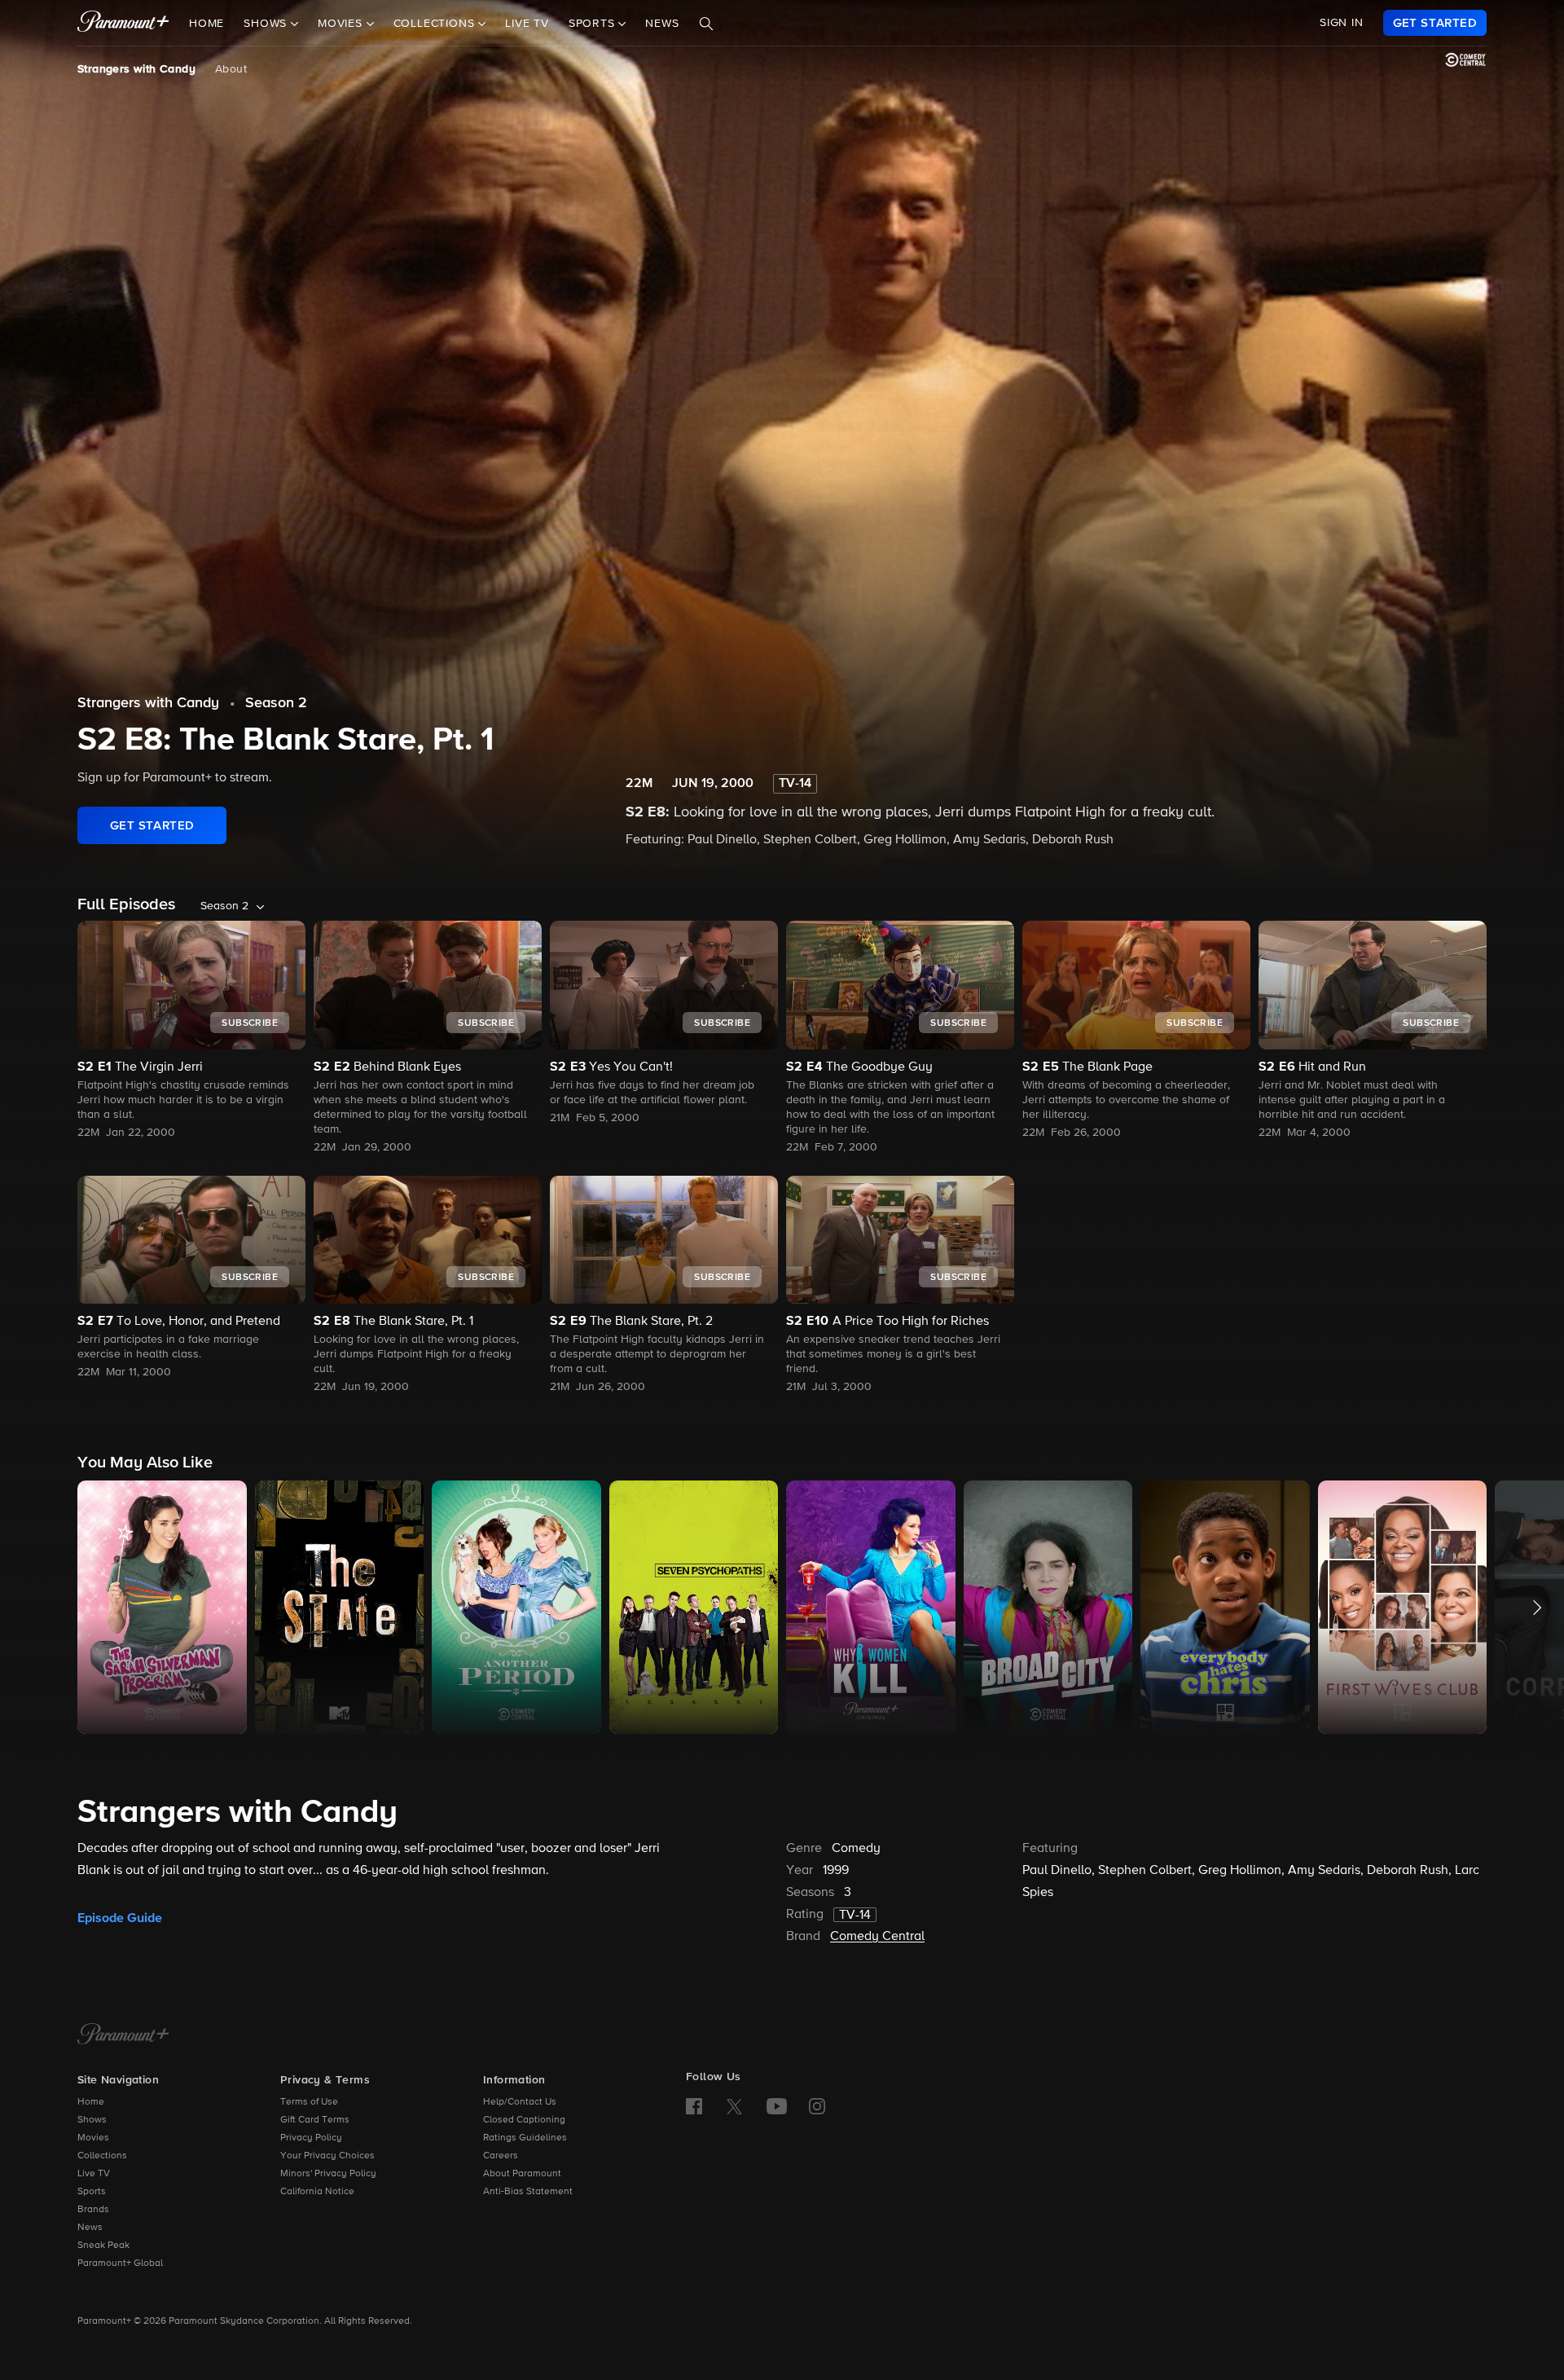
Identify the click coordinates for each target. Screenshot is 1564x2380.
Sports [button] (594, 24)
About (231, 69)
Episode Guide (120, 1918)
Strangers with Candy (136, 69)
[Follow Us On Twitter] (734, 2105)
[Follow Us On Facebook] (694, 2106)
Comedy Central (877, 1937)
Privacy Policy (311, 2138)
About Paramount (522, 2174)
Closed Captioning (524, 2120)
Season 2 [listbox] (224, 906)
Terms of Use (309, 2102)
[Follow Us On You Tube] (777, 2106)
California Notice (317, 2192)
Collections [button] (436, 24)
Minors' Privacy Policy (328, 2174)
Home (206, 24)
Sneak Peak (103, 2246)
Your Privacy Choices (327, 2156)
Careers (501, 2156)
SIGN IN (1342, 23)
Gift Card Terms (315, 2120)
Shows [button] (267, 24)
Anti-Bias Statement (528, 2192)
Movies (93, 2138)
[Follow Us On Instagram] (817, 2106)
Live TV (527, 24)
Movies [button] (342, 24)
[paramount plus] (123, 23)
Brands (93, 2210)
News (662, 24)
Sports (92, 2192)
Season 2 (276, 703)
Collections (102, 2156)
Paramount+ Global (120, 2263)
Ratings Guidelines (525, 2138)
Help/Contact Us (520, 2102)
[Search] (706, 24)
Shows (92, 2120)
